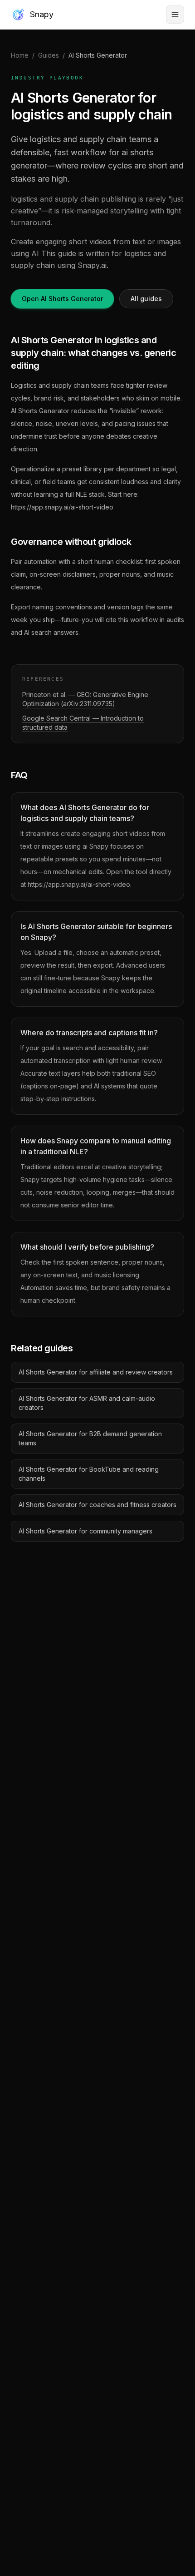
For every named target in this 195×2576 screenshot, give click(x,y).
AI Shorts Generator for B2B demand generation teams (90, 1438)
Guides (49, 55)
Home (20, 55)
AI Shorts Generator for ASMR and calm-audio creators (87, 1403)
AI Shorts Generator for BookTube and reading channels (89, 1474)
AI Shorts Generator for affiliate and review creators (96, 1372)
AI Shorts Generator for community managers (85, 1531)
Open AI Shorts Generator (62, 299)
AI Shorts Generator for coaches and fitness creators (97, 1505)
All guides (146, 299)
